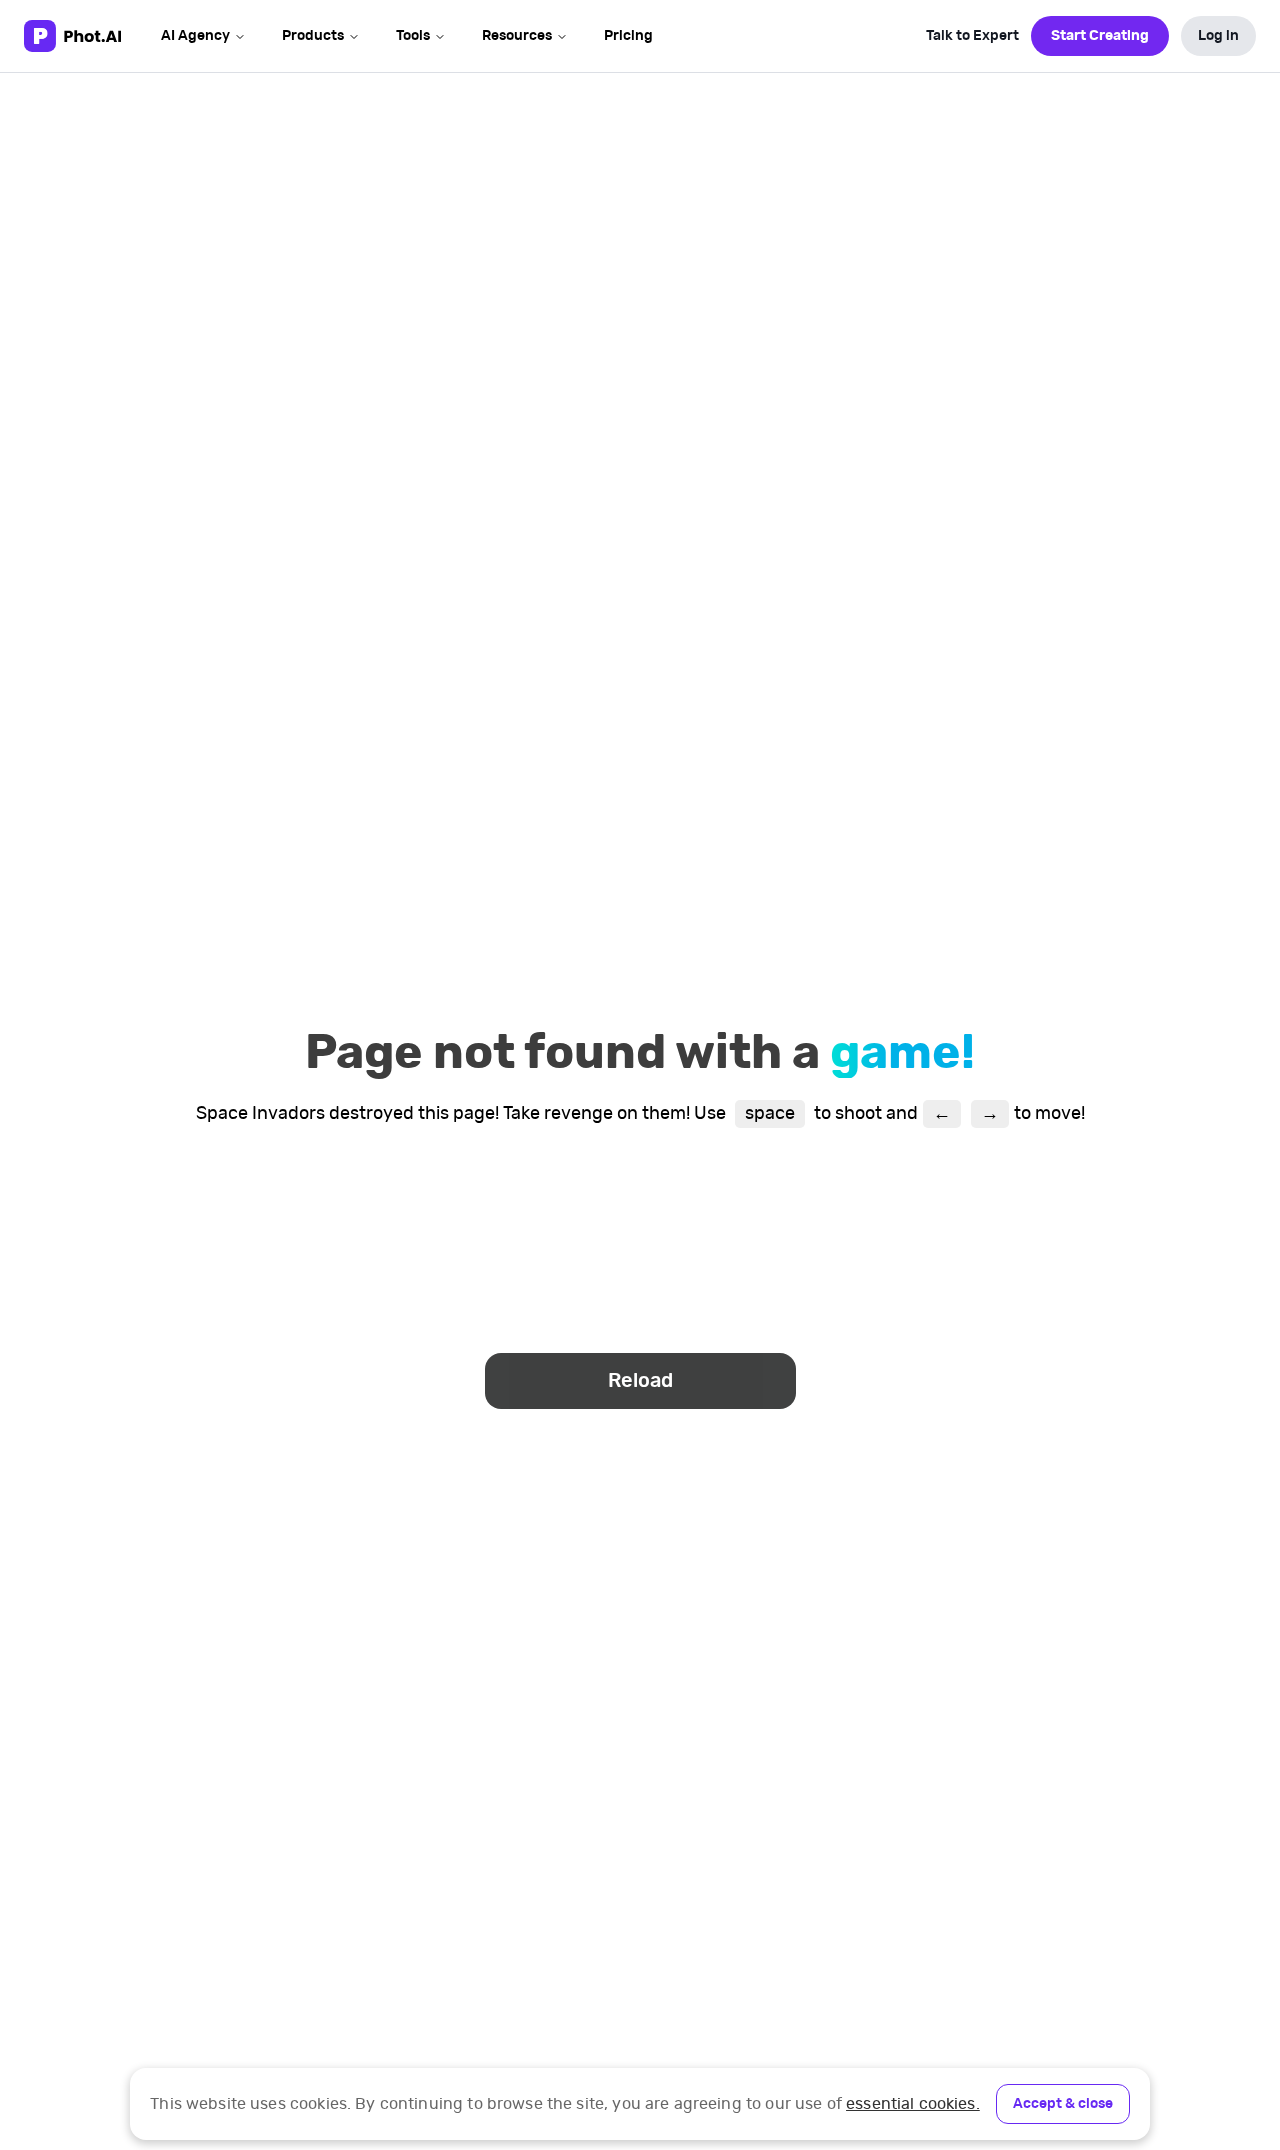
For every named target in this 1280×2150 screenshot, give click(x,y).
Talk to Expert (972, 36)
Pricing (628, 36)
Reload (640, 1381)
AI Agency (195, 36)
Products (313, 36)
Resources (517, 36)
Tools (413, 36)
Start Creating (1100, 36)
